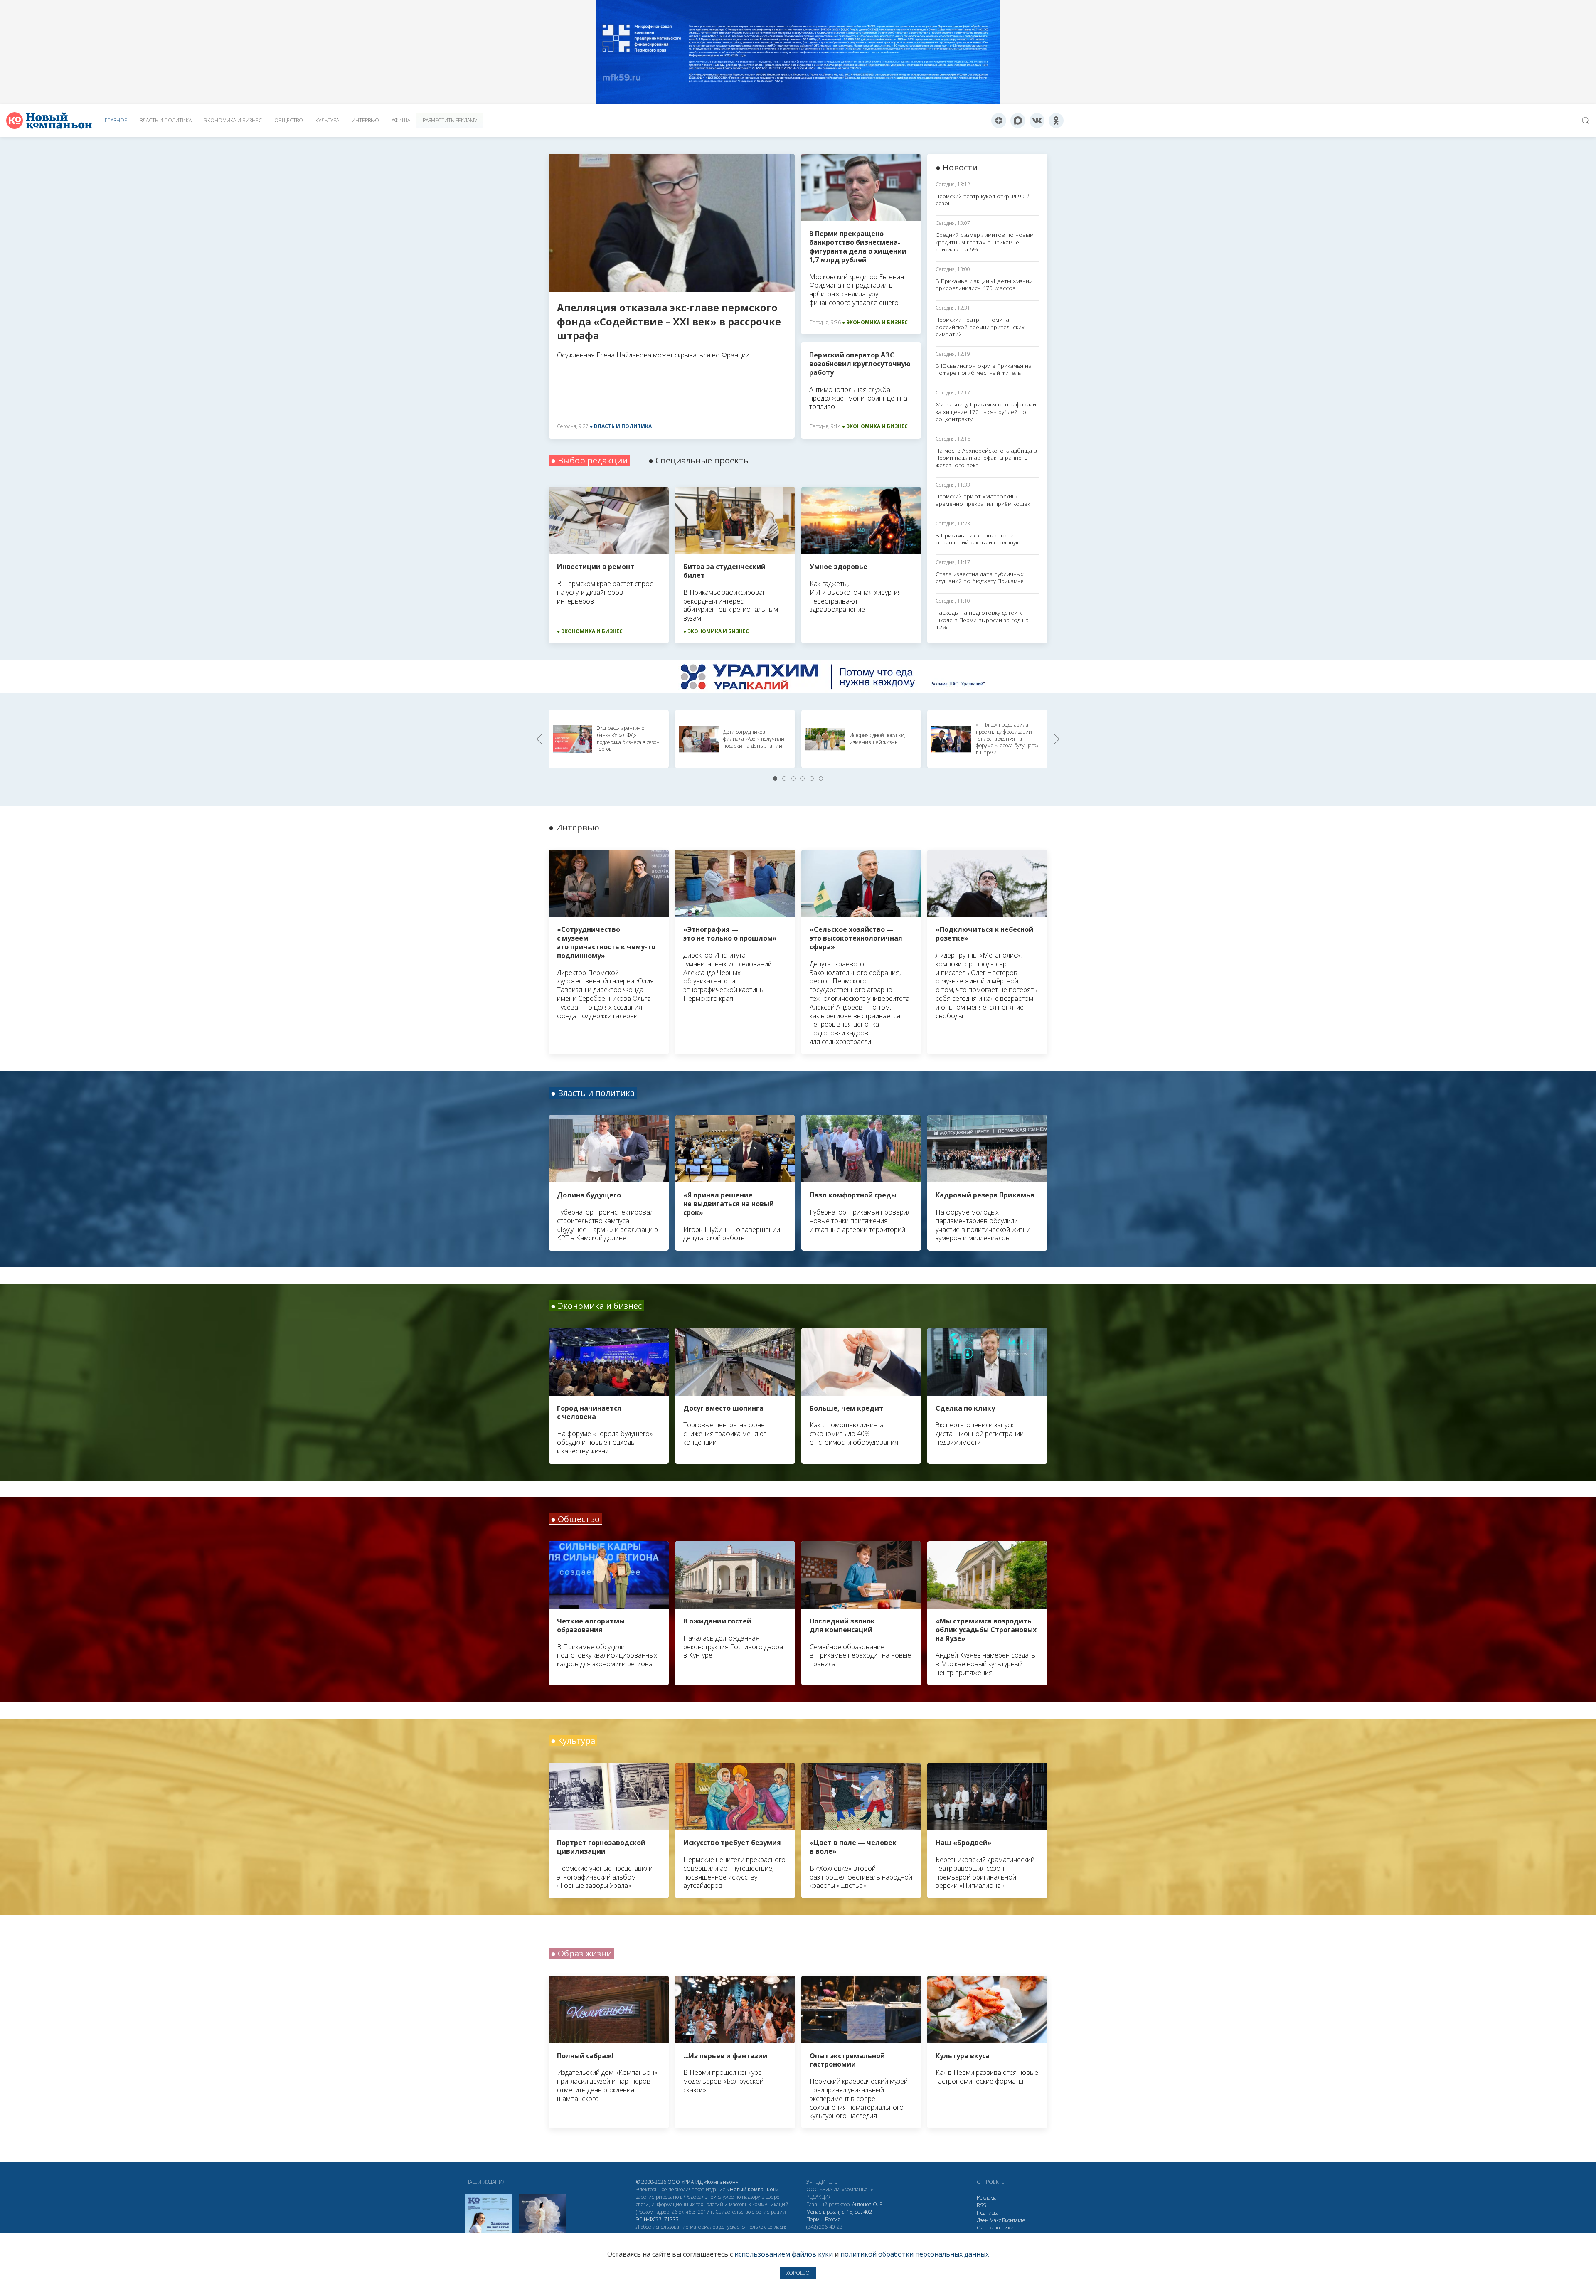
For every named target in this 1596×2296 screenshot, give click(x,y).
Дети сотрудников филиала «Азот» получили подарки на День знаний (754, 739)
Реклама (987, 2198)
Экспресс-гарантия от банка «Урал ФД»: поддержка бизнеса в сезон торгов (628, 738)
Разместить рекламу (450, 120)
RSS (981, 2205)
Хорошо (798, 2273)
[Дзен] (999, 121)
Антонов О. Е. (868, 2204)
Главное (116, 120)
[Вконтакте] (1037, 121)
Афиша (401, 120)
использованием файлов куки (784, 2254)
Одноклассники (995, 2228)
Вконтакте (1014, 2220)
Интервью (365, 120)
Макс (995, 2220)
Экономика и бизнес (233, 120)
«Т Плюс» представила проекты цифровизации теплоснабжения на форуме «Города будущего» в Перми (1007, 739)
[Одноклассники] (1056, 121)
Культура (327, 120)
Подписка (988, 2213)
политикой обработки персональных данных (915, 2254)
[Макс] (1018, 121)
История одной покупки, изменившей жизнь (878, 739)
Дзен (983, 2220)
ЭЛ (657, 2219)
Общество (289, 120)
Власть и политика (166, 120)
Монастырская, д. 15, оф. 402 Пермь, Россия (839, 2216)
